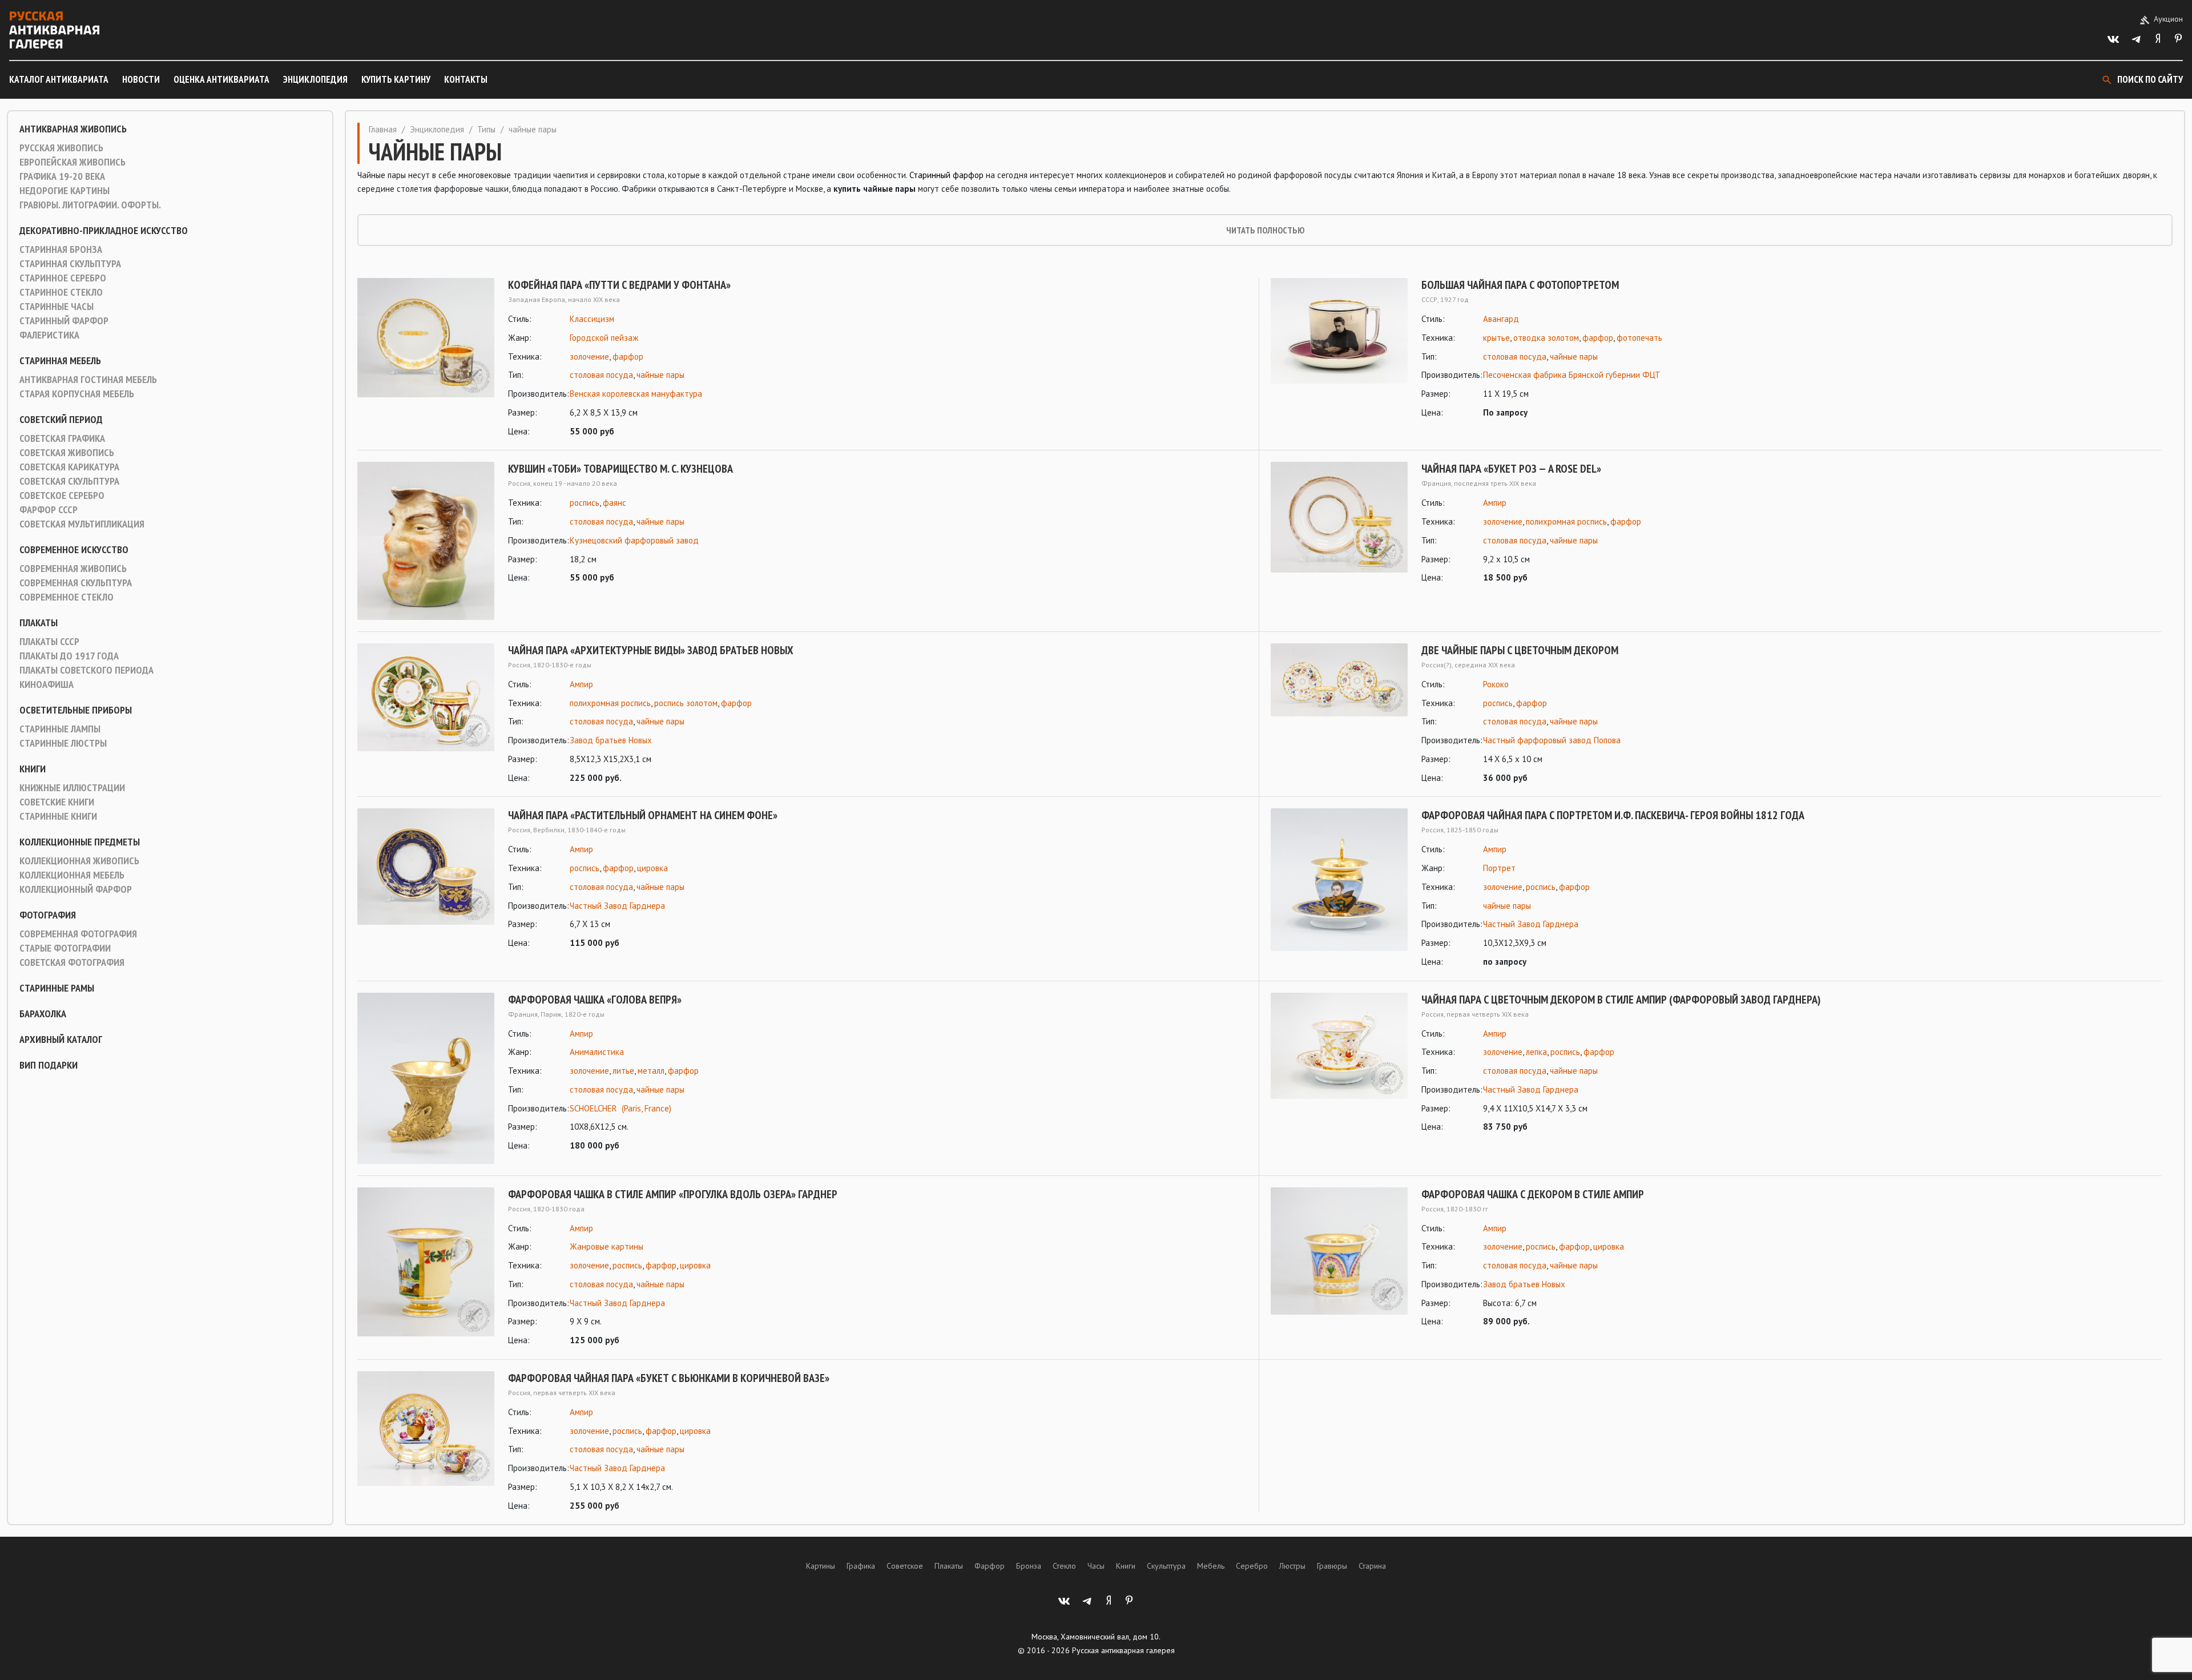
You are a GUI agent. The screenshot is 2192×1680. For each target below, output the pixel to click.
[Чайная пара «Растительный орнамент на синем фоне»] (426, 879)
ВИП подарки (49, 1065)
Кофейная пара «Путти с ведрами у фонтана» (619, 285)
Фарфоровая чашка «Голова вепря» (595, 1000)
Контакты (466, 79)
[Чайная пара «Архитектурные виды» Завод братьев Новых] (426, 714)
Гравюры (1332, 1566)
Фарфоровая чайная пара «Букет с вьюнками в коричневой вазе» (669, 1378)
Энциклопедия (315, 79)
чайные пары (660, 375)
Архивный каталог (61, 1040)
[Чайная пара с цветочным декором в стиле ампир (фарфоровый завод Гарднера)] (1339, 1064)
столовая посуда (601, 375)
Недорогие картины (65, 191)
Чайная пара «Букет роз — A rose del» (1511, 469)
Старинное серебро (63, 278)
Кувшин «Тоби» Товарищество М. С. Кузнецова (620, 469)
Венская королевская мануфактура (636, 394)
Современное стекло (67, 597)
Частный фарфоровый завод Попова (1552, 740)
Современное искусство (74, 550)
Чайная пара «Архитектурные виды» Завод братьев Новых (651, 650)
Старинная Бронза (61, 249)
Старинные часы (57, 307)
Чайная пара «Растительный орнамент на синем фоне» (643, 815)
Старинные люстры (63, 743)
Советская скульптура (69, 481)
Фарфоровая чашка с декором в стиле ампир (1533, 1194)
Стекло (1064, 1566)
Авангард (1501, 319)
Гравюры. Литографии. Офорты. (90, 205)
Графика (861, 1566)
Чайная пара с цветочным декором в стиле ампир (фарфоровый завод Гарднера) (1621, 1000)
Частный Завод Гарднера (617, 906)
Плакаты (39, 623)
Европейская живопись (72, 162)
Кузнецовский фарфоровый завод (634, 540)
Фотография (48, 915)
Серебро (1252, 1566)
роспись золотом (686, 703)
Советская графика (62, 438)
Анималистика (597, 1052)
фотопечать (1639, 338)
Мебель (1211, 1566)
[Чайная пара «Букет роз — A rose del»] (1339, 523)
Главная (383, 129)
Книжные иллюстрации (72, 788)
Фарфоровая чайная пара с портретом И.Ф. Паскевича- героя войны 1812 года (1613, 815)
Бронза (1029, 1566)
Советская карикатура (69, 467)
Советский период (61, 420)
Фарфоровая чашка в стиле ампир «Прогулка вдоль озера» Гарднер (673, 1194)
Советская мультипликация (82, 524)
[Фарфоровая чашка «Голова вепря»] (426, 1078)
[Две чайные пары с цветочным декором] (1339, 714)
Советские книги (57, 802)
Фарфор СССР (49, 510)
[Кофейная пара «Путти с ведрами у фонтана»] (426, 358)
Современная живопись (73, 569)
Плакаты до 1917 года (69, 656)
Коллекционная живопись (79, 861)
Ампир (1495, 503)
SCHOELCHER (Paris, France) (620, 1108)
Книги (33, 769)
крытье (1496, 338)
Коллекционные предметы (80, 842)
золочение (589, 356)
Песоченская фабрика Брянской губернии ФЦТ (1572, 375)
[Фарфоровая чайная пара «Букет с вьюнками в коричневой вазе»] (426, 1442)
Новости (141, 79)
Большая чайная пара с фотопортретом (1520, 285)
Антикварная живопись (73, 129)
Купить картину (396, 79)
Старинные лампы (60, 729)
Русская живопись (61, 148)
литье (623, 1071)
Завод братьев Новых (611, 740)
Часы (1096, 1566)
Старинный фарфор (64, 321)
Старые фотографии (65, 948)
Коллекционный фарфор (76, 889)
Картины (821, 1566)
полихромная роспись (1566, 521)
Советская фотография (72, 962)
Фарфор (990, 1566)
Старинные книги (58, 816)
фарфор (628, 356)
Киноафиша (47, 684)
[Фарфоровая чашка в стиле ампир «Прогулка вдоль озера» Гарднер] (426, 1268)
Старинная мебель (60, 361)
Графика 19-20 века (62, 176)
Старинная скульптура (70, 264)
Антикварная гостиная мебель (88, 380)
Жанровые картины (607, 1246)
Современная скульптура (76, 583)
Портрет (1499, 868)
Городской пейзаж (604, 338)
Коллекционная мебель (72, 875)
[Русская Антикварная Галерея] (54, 30)
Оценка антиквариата (221, 79)
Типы (486, 129)
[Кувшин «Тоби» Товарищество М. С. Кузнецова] (426, 541)
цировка (652, 868)
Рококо (1496, 684)
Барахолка (43, 1014)
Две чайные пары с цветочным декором (1520, 650)
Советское (905, 1566)
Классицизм (592, 319)
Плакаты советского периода (86, 670)
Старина (1372, 1566)
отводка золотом (1546, 338)
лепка (1536, 1052)
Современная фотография (78, 934)
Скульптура (1166, 1566)
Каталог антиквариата (59, 79)
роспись (585, 503)
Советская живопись (67, 453)
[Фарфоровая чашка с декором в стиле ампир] (1339, 1258)
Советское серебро (62, 495)
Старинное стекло (61, 292)
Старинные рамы (57, 988)
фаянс (615, 503)
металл (651, 1071)
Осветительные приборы (76, 710)
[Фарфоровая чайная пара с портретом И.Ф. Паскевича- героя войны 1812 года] (1339, 889)
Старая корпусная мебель (77, 394)
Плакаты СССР (49, 642)
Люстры (1292, 1566)
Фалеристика (49, 335)
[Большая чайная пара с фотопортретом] (1339, 349)
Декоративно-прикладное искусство (104, 231)
